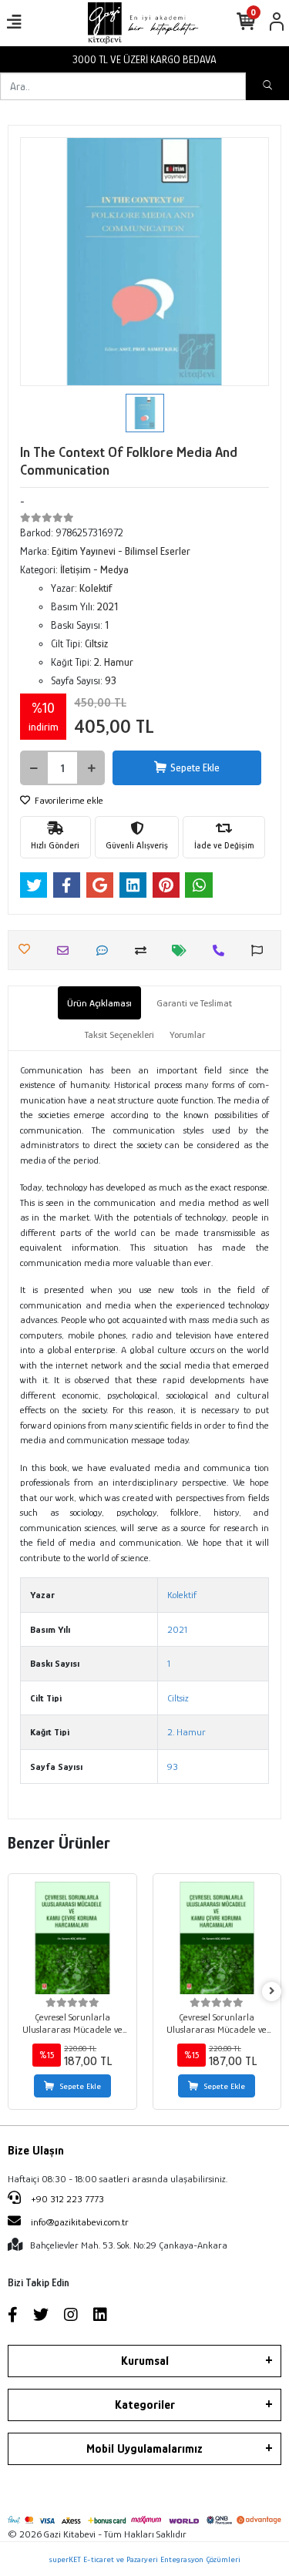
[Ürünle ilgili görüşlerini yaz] (106, 950)
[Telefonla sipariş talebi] (222, 950)
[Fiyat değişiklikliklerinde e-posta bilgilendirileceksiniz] (183, 950)
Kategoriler (145, 2405)
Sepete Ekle (195, 767)
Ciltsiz (178, 1698)
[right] (272, 1992)
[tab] (99, 1003)
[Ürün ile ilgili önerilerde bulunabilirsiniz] (261, 950)
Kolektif (182, 1595)
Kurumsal (145, 2361)
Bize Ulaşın (36, 2151)
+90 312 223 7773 (66, 2199)
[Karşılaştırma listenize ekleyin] (144, 950)
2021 (177, 1629)
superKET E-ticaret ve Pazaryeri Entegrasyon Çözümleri (144, 2559)
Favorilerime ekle (68, 800)
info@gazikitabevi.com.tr (80, 2222)
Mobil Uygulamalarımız (144, 2449)
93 (173, 1767)
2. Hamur (187, 1732)
